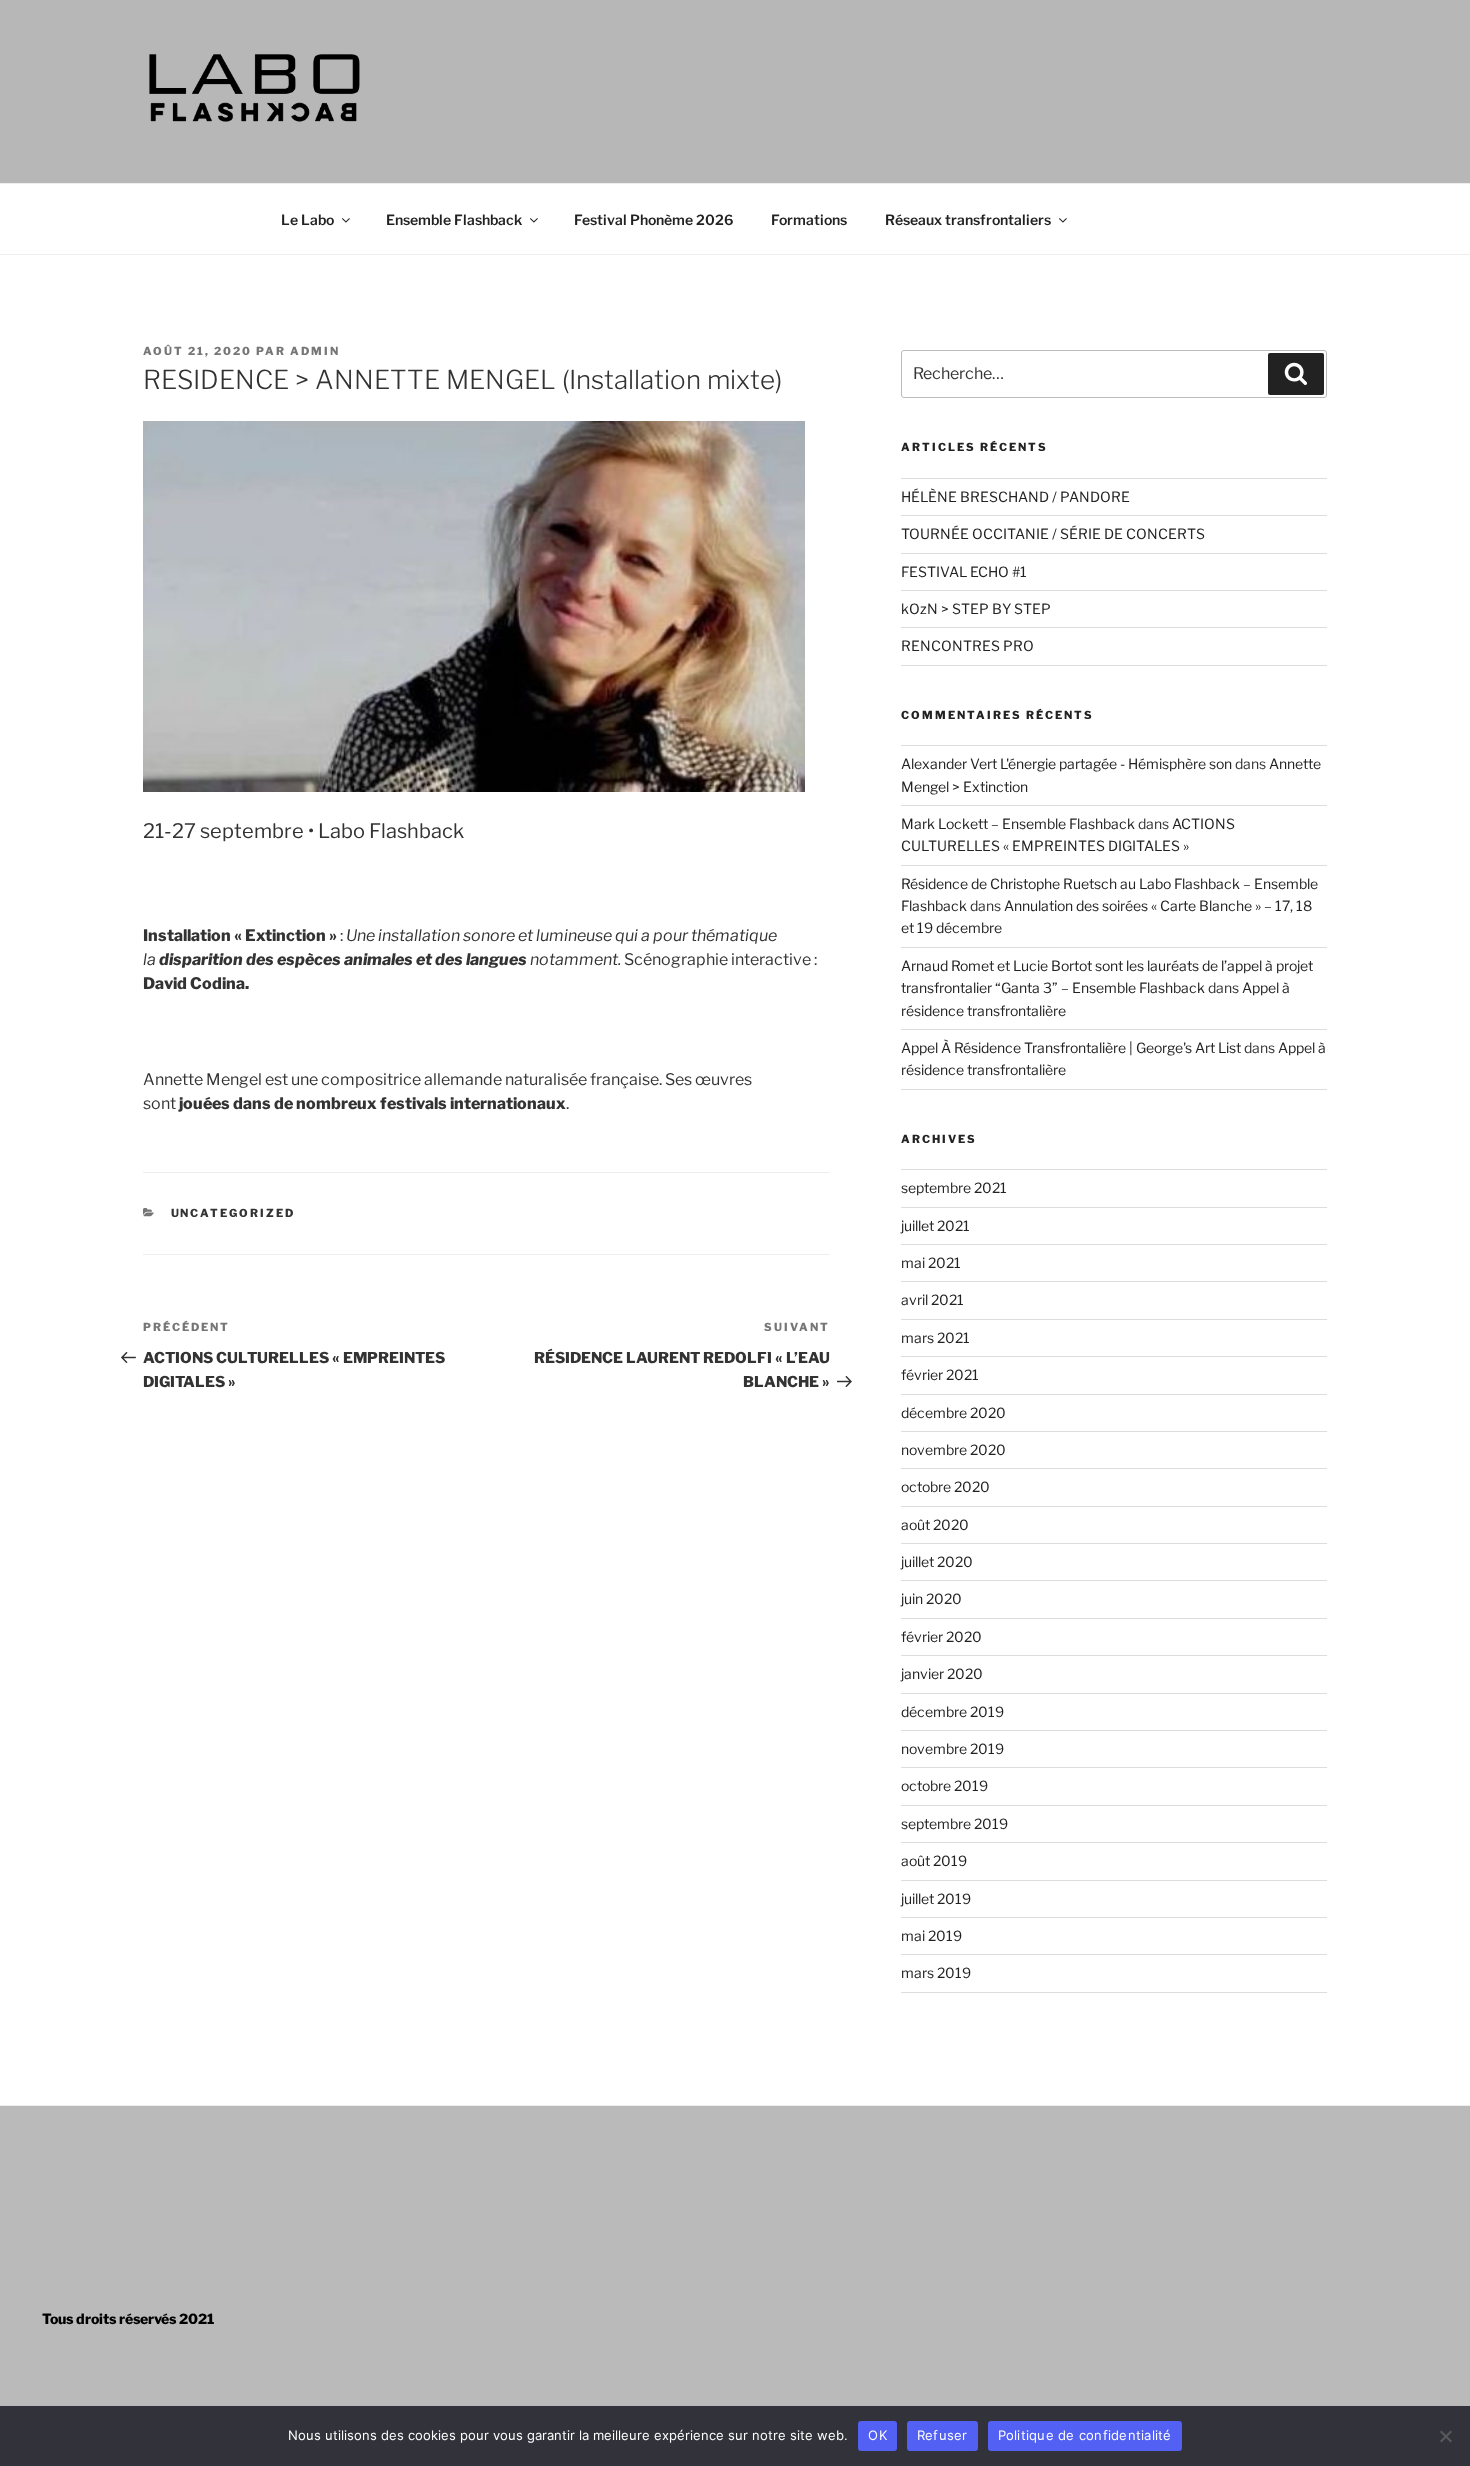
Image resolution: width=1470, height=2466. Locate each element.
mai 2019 (931, 1935)
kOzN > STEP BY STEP (976, 608)
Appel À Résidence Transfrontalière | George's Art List (1071, 1047)
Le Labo (307, 219)
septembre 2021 (954, 1187)
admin (315, 351)
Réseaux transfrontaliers (968, 219)
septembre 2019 (954, 1823)
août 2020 (935, 1524)
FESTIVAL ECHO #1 (964, 571)
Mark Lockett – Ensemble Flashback (1018, 823)
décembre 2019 (952, 1711)
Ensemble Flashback (454, 219)
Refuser (942, 2435)
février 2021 (940, 1374)
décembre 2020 (953, 1412)
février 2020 (941, 1636)
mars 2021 (935, 1337)
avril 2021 (932, 1299)
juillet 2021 (935, 1225)
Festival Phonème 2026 (653, 219)
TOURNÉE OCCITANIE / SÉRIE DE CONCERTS (1053, 533)
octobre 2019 (944, 1785)
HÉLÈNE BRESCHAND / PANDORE (1015, 496)
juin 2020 (931, 1598)
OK (877, 2435)
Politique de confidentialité (1085, 2435)
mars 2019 (936, 1972)
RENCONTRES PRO (967, 645)
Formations (809, 219)
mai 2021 (931, 1262)
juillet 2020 (937, 1561)
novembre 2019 (952, 1748)
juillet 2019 (936, 1898)
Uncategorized (233, 1213)
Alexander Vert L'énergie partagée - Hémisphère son (1066, 763)
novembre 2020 (953, 1449)
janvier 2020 (942, 1673)
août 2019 (934, 1860)
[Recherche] (1296, 374)
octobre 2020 (945, 1486)
